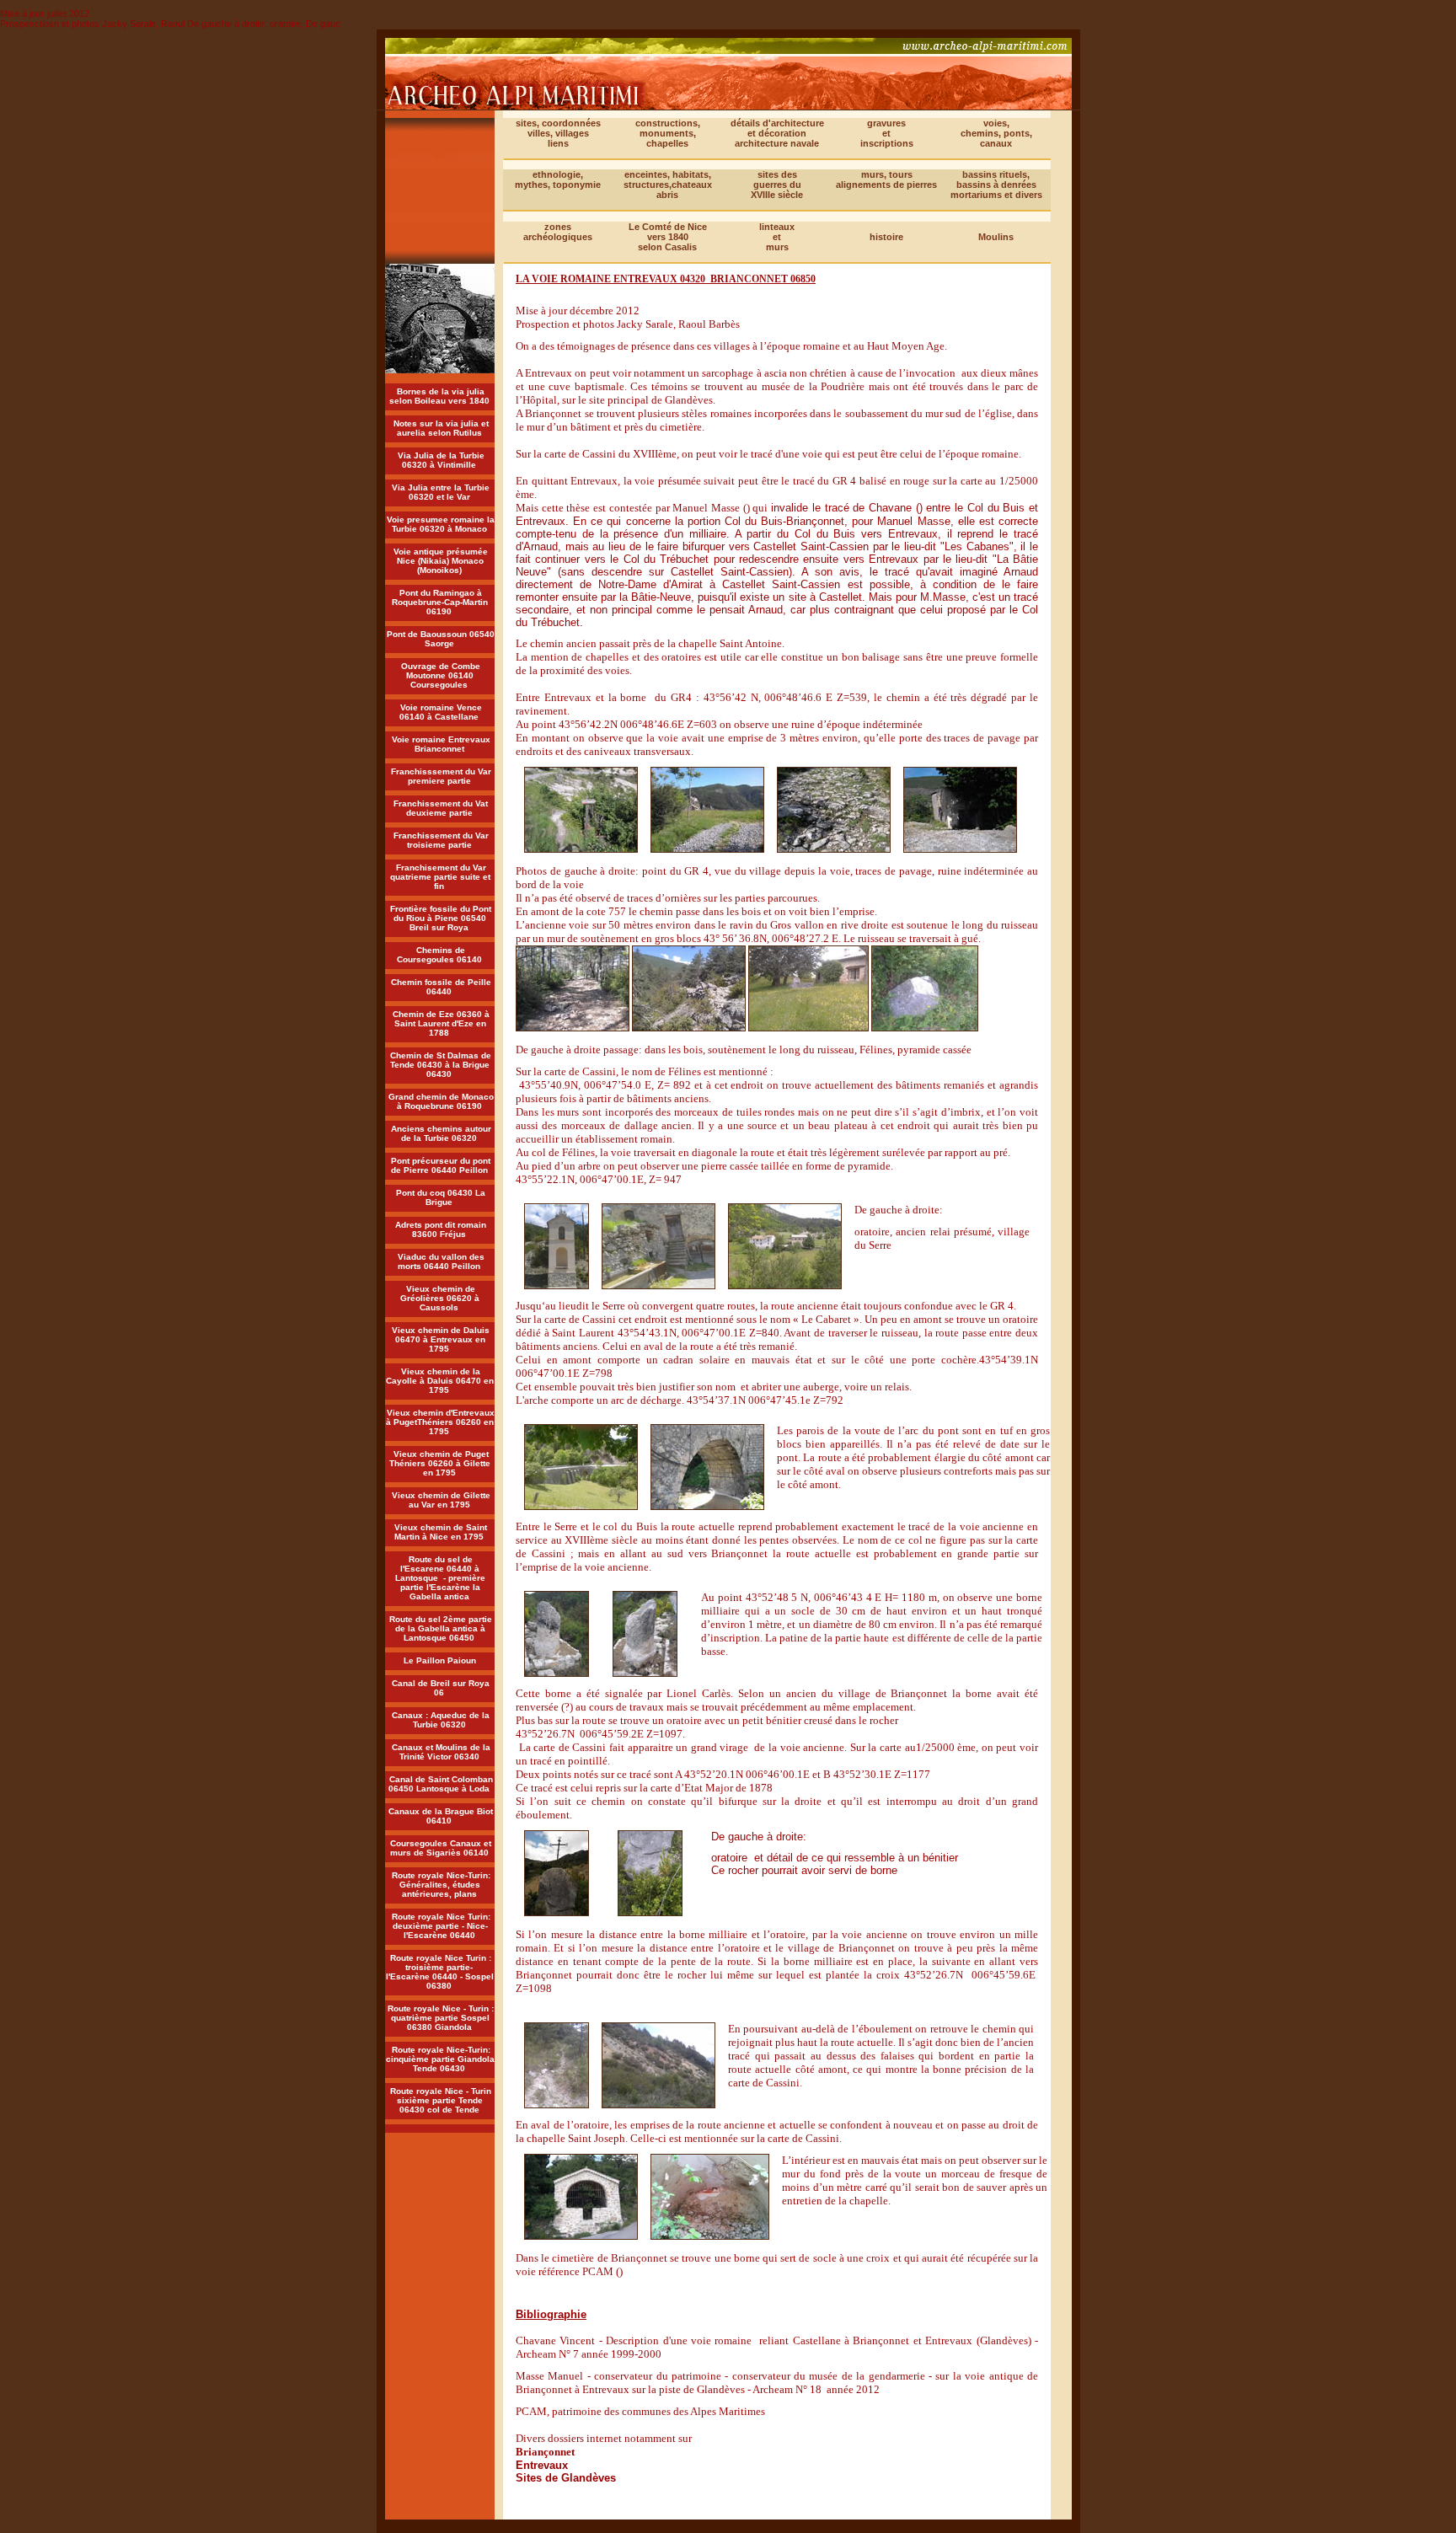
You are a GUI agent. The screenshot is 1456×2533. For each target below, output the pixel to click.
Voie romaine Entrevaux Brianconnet (441, 744)
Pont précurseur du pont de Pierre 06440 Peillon (441, 1165)
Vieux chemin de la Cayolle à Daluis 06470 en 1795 (440, 1381)
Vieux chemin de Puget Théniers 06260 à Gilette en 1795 (440, 1463)
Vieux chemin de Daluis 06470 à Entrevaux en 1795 (441, 1339)
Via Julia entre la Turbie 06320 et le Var (441, 492)
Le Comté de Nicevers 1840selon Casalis (668, 237)
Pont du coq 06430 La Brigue (441, 1197)
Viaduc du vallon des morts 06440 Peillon (441, 1261)
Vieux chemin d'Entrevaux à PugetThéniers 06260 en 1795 (440, 1422)
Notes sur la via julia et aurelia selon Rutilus (441, 428)
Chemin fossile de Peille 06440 (441, 987)
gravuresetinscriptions (887, 133)
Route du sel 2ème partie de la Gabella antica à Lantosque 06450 (441, 1628)
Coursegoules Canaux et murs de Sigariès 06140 (441, 1848)
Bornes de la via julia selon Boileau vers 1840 (439, 396)
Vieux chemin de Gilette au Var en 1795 (441, 1500)
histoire (886, 237)
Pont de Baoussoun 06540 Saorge (441, 639)
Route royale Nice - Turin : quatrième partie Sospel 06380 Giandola (441, 2018)
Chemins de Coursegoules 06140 (439, 955)
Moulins (996, 237)
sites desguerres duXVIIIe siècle (777, 185)
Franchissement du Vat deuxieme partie (441, 808)
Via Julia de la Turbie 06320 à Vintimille (441, 460)
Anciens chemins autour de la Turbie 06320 (441, 1133)
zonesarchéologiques (558, 232)
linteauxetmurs (777, 237)
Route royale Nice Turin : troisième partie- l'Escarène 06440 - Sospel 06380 (440, 1972)
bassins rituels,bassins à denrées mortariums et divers (996, 185)
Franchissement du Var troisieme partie (441, 840)
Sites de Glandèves (566, 2478)
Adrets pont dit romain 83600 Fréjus (441, 1229)
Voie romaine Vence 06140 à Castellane (441, 712)
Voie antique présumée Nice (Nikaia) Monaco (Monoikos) (441, 561)
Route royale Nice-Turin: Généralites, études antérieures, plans (441, 1885)
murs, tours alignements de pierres (886, 179)
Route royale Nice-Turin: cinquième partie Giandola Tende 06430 (440, 2059)
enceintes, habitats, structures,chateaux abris (668, 185)
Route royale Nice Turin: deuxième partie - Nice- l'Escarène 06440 (441, 1926)
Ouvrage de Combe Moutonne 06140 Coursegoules (441, 675)
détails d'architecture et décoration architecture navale (777, 133)
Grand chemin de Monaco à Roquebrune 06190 (441, 1101)
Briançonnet (545, 2452)
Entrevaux (542, 2465)
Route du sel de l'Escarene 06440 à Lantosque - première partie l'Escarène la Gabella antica (440, 1578)
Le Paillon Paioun (440, 1660)
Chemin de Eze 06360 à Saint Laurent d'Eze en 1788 (441, 1023)
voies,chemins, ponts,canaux (996, 133)
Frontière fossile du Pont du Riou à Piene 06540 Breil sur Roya (441, 918)
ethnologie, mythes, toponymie (558, 179)
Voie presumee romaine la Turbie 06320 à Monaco (441, 524)
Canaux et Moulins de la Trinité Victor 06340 (441, 1752)
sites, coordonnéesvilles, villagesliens (558, 133)
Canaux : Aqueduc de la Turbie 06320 (441, 1720)
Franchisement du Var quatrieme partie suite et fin (440, 877)
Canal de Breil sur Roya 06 (441, 1688)
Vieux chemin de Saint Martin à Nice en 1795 (441, 1532)
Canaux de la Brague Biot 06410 (441, 1816)
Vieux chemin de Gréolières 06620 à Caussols (440, 1298)
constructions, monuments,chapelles (668, 133)
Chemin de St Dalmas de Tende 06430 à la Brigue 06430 (441, 1065)
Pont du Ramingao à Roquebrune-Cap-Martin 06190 (440, 602)
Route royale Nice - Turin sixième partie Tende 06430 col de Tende (441, 2100)
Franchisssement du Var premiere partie (441, 776)
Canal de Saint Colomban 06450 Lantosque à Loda (441, 1784)
